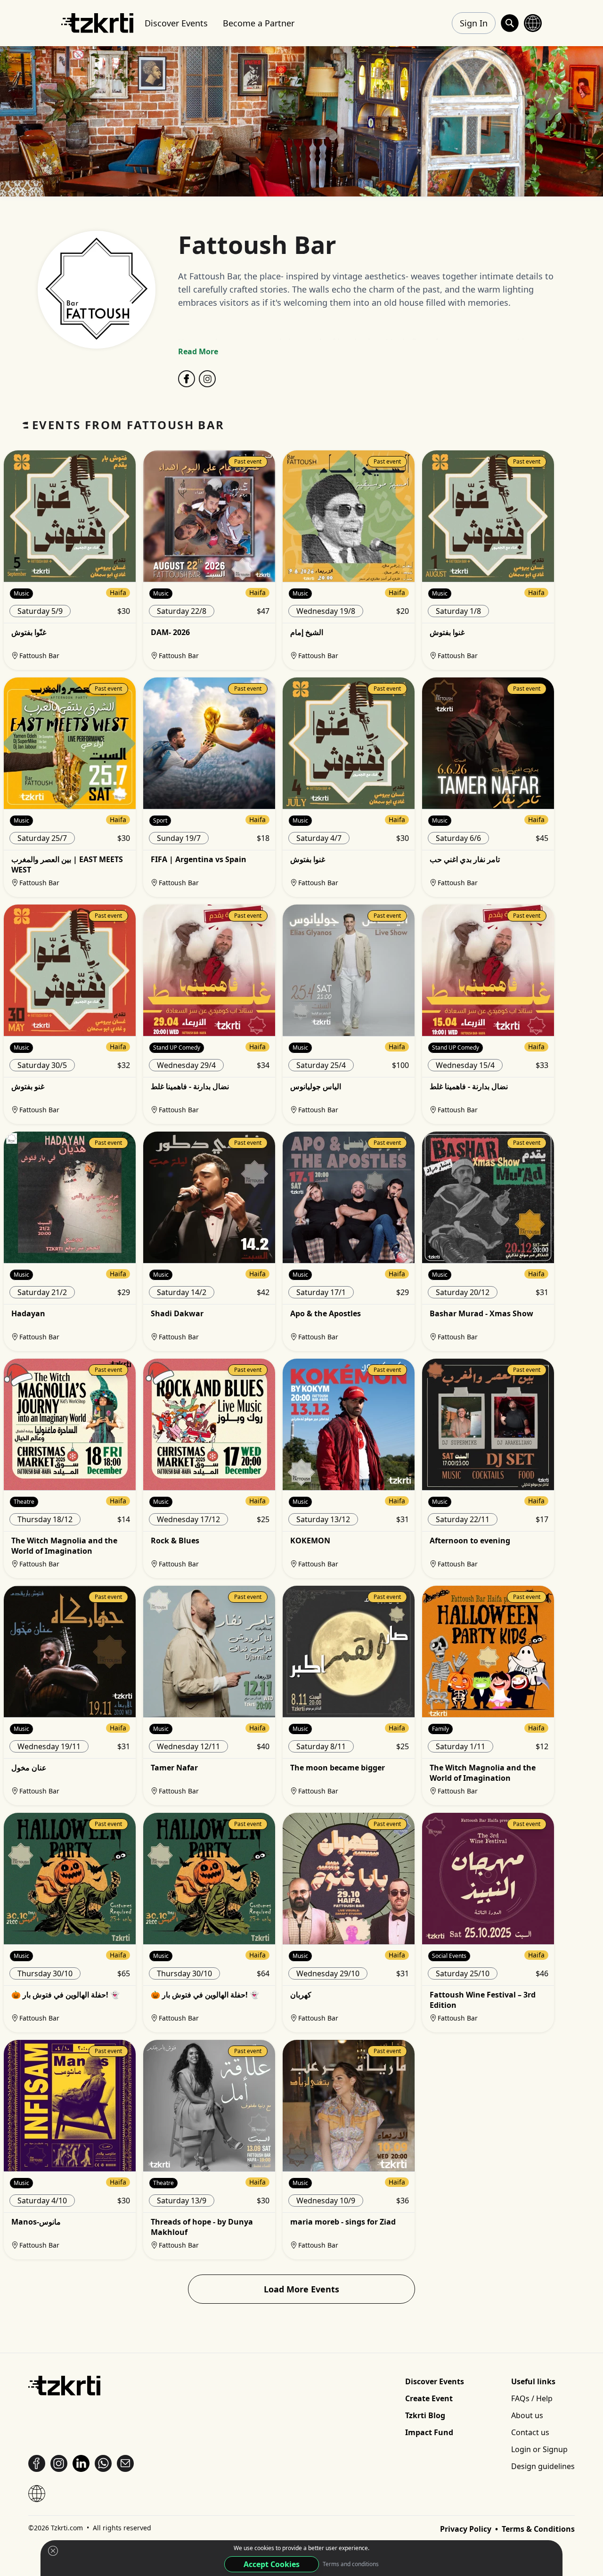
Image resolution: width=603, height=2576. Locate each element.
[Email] (125, 2463)
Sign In (474, 23)
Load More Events (301, 2289)
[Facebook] (187, 379)
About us (527, 2415)
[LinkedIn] (81, 2463)
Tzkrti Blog (425, 2415)
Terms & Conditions (538, 2529)
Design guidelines (543, 2466)
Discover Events (176, 23)
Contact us (530, 2432)
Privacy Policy (467, 2529)
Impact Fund (429, 2432)
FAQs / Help (532, 2398)
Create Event (429, 2398)
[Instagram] (207, 379)
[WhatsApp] (103, 2463)
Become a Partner (259, 23)
